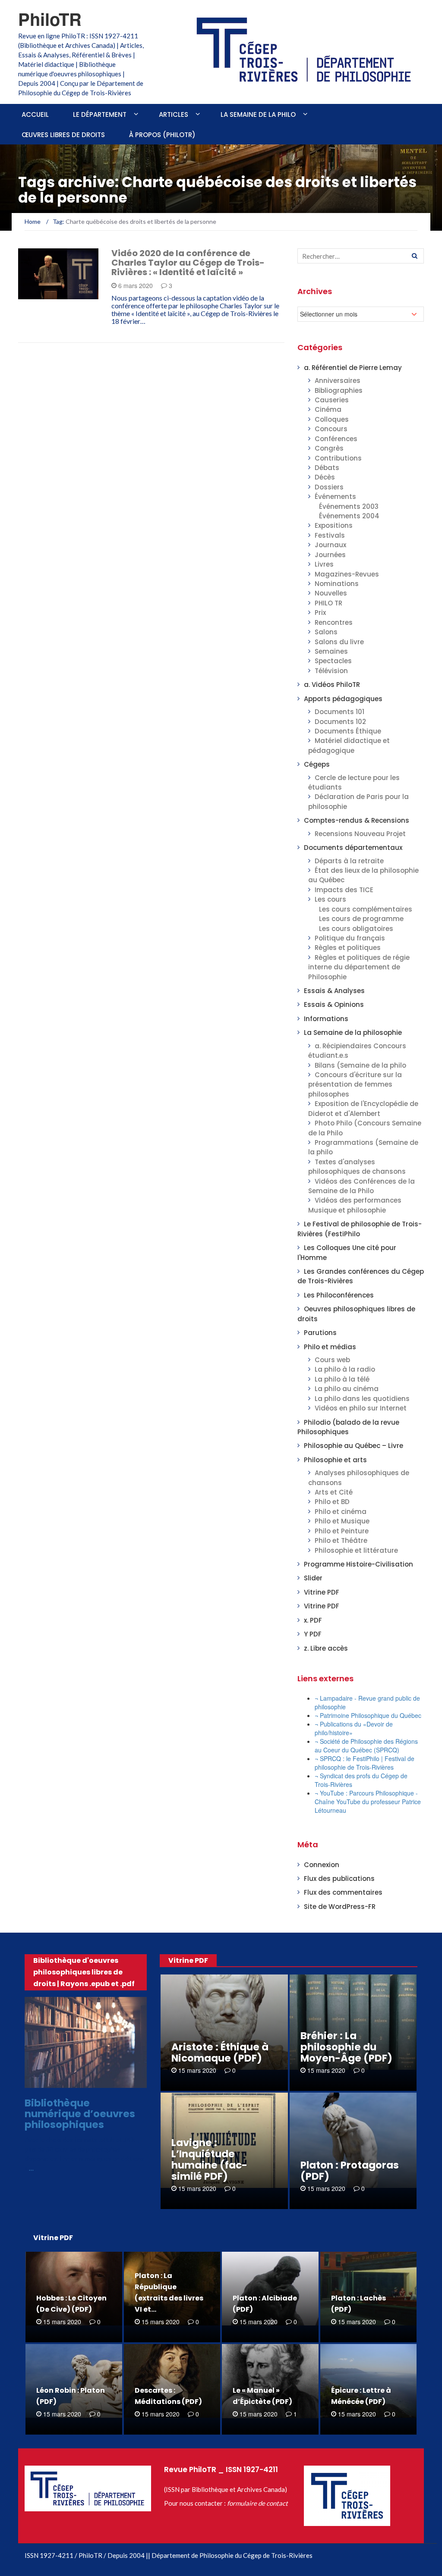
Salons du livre (339, 642)
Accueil (35, 114)
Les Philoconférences (339, 1295)
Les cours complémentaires (366, 909)
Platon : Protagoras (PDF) (350, 2171)
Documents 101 (339, 712)
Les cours (330, 899)
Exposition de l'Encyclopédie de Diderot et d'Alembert (363, 1108)
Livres (324, 564)
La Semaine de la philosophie (353, 1033)
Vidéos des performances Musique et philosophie (355, 1205)
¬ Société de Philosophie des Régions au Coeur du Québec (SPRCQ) (366, 1746)
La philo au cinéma (347, 1389)
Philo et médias (330, 1347)
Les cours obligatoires (356, 929)
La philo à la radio (345, 1369)
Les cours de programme (361, 919)
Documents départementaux (353, 848)
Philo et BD (332, 1502)
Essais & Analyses (334, 991)
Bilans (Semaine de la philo (360, 1065)
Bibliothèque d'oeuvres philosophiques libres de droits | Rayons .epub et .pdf (84, 1972)
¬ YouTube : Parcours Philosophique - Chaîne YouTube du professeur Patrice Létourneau (368, 1802)
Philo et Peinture (342, 1531)
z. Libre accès (326, 1648)
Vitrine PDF (322, 1592)
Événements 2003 (349, 506)
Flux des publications (339, 1879)
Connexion (322, 1865)
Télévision (331, 671)
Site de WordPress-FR (340, 1907)
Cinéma (328, 409)
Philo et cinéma (341, 1512)
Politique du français (350, 938)
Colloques (332, 419)
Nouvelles (331, 593)
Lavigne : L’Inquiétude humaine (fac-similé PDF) (209, 2159)
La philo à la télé (342, 1379)
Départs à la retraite (349, 861)
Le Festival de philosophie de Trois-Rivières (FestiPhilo (360, 1229)
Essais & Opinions (334, 1004)
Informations (326, 1019)
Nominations (337, 584)
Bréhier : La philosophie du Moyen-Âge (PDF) (346, 2047)
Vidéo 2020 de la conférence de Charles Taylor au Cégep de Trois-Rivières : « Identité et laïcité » (188, 263)
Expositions (334, 525)
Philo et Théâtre (341, 1540)
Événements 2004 (349, 516)
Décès (325, 477)
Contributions (338, 458)
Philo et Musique (342, 1521)
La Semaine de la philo (258, 114)
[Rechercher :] (361, 256)
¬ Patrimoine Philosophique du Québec (368, 1715)
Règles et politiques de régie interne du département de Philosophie (359, 967)
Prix (320, 613)
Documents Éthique (348, 731)
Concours (331, 429)
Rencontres (334, 622)
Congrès (329, 448)
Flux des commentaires (343, 1892)
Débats (327, 468)
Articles (174, 114)
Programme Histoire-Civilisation (358, 1564)
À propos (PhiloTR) (162, 135)
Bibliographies (339, 390)
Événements (335, 497)
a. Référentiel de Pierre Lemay (353, 368)
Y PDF (313, 1634)
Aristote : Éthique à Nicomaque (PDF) (220, 2053)
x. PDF (313, 1620)
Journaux (330, 545)
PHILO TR (328, 603)
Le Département (100, 114)
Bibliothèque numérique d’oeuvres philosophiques (80, 2114)
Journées (330, 555)
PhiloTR (50, 19)
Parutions (320, 1333)
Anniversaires (338, 381)
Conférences (336, 439)
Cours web (332, 1360)
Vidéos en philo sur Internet (361, 1408)
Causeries (332, 400)
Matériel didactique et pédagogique (349, 745)
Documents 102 (340, 722)
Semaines (331, 651)
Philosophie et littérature (356, 1550)
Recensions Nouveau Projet (360, 834)
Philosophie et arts (335, 1460)
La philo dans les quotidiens (362, 1399)
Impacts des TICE (344, 890)
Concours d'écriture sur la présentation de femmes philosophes (355, 1084)
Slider (313, 1578)
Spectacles (333, 661)
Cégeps (317, 764)
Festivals (330, 535)
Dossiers (329, 487)
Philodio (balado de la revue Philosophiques (348, 1427)
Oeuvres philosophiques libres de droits (88, 2080)
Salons (326, 632)
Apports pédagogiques (343, 699)
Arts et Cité (334, 1492)
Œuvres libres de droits (63, 135)
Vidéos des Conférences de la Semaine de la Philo (361, 1186)
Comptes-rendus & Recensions (357, 820)
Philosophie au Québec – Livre (354, 1446)
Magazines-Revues (347, 574)
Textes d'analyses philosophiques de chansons (357, 1167)
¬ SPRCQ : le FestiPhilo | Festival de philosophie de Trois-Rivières (365, 1763)
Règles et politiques (348, 948)
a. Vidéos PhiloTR (56, 294)
